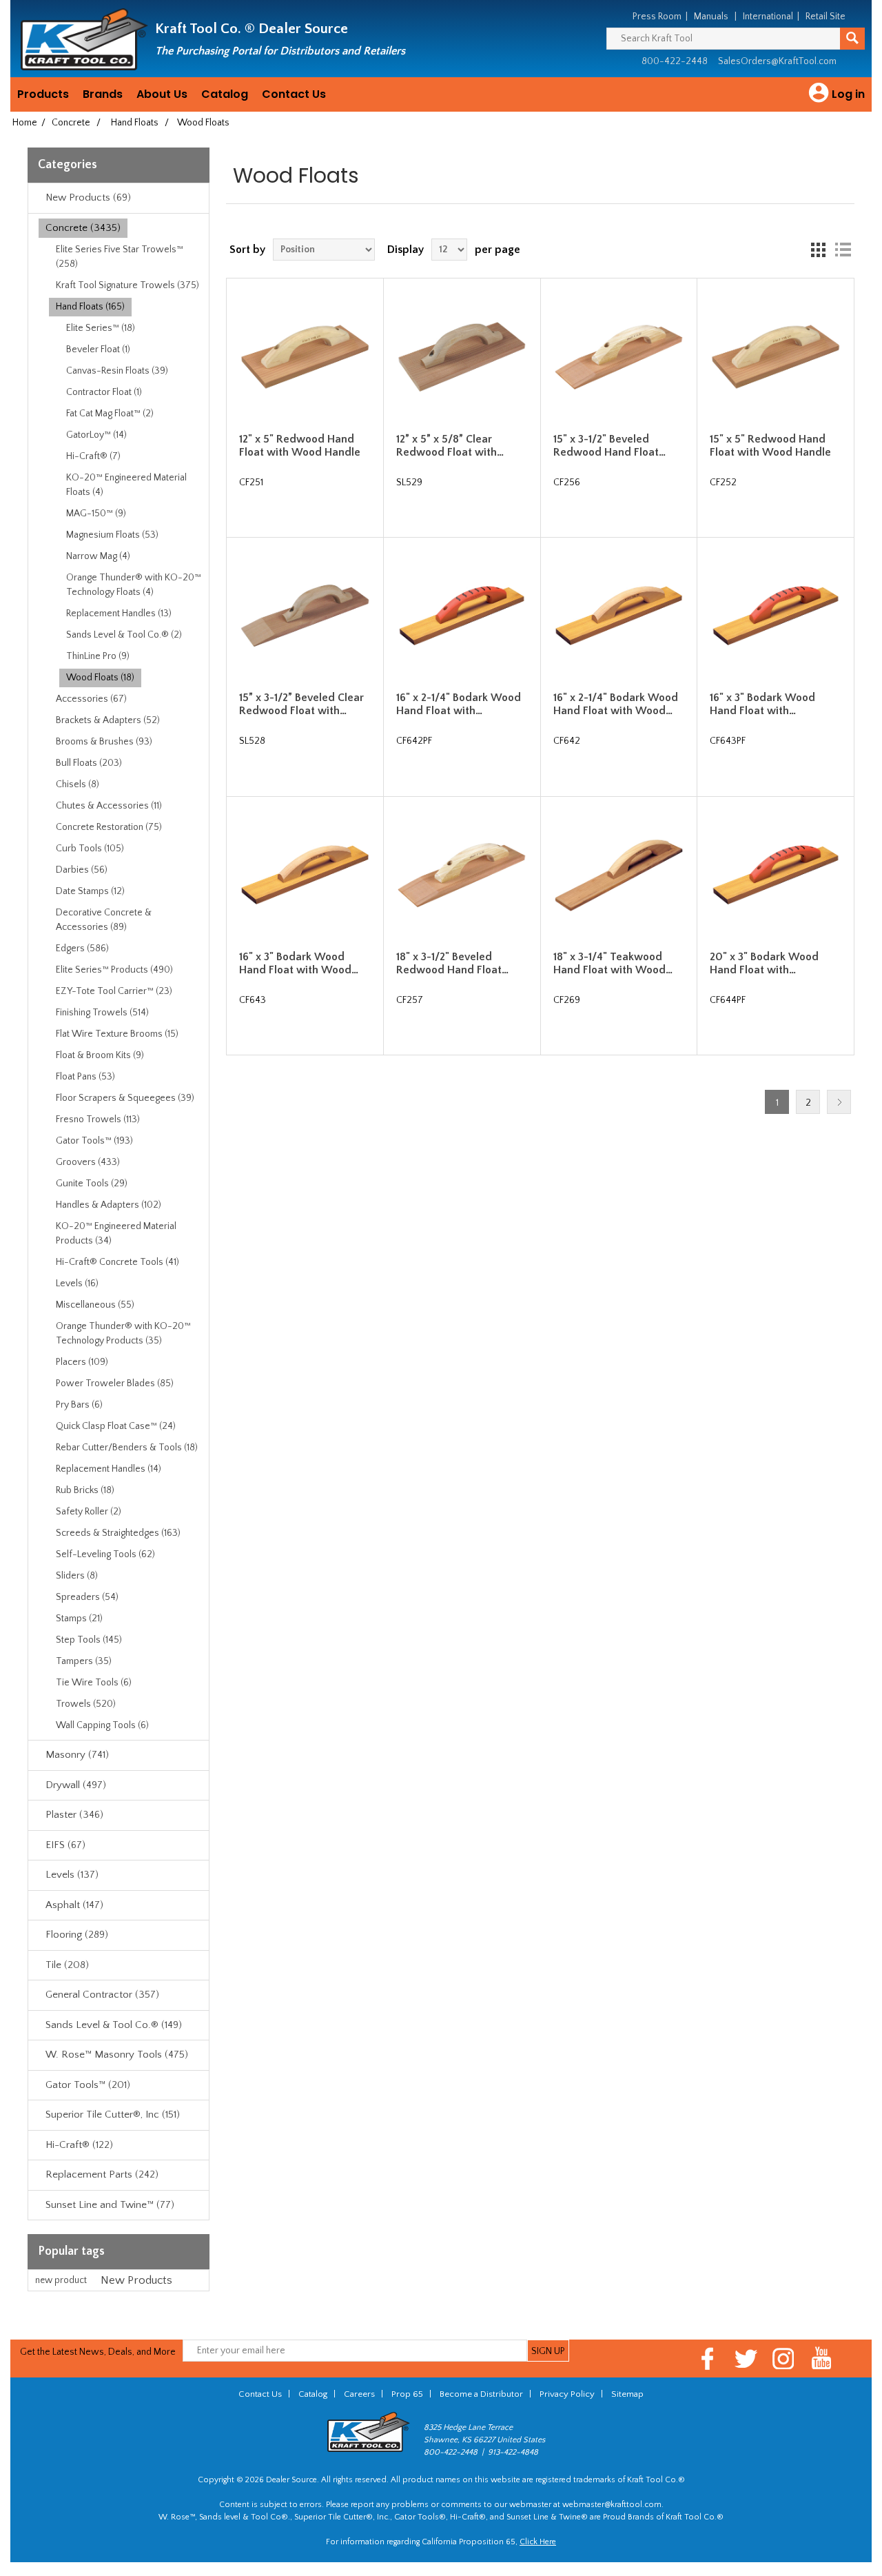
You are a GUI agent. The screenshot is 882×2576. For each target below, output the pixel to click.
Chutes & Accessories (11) (109, 806)
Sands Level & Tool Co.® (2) (124, 635)
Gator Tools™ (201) (88, 2085)
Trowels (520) (86, 1704)
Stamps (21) (79, 1619)
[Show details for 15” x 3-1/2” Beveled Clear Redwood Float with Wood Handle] (305, 616)
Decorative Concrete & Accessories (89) (104, 920)
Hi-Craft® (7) (93, 456)
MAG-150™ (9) (96, 514)
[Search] (852, 39)
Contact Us (294, 94)
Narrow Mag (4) (98, 556)
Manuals (711, 17)
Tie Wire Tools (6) (94, 1683)
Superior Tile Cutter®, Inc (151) (113, 2114)
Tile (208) (67, 1965)
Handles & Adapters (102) (109, 1205)
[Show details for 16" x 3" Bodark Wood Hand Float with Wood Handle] (305, 875)
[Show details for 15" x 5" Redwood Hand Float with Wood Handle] (775, 356)
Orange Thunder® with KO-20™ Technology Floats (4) (134, 585)
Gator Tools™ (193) (94, 1141)
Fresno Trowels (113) (98, 1119)
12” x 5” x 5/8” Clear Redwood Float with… (450, 446)
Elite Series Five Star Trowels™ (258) (120, 257)
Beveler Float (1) (98, 349)
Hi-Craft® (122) (79, 2145)
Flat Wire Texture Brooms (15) (117, 1034)
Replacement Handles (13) (119, 613)
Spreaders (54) (87, 1597)
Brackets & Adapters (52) (108, 720)
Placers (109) (82, 1362)
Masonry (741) (77, 1755)
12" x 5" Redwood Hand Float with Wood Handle (300, 446)
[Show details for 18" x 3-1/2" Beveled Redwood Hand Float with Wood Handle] (462, 875)
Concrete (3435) (83, 228)
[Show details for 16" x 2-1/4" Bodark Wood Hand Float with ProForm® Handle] (462, 616)
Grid (818, 250)
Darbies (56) (82, 870)
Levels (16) (77, 1284)
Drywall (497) (76, 1785)
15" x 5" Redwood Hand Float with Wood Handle (770, 446)
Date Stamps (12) (90, 891)
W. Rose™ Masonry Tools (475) (117, 2055)
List (843, 250)
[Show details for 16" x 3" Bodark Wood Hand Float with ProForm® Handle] (775, 616)
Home (25, 123)
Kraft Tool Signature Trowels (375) (127, 285)
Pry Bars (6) (79, 1405)
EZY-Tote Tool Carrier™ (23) (114, 991)
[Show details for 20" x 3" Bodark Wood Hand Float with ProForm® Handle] (775, 875)
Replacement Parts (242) (102, 2174)
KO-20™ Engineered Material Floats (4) (126, 485)
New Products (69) (88, 197)
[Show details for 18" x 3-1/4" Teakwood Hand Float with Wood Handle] (619, 875)
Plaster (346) (74, 1815)
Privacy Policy (567, 2394)
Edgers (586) (82, 949)
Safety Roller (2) (89, 1512)
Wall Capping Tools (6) (102, 1725)
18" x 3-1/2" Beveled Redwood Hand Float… (452, 963)
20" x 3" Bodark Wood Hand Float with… (764, 963)
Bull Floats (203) (89, 763)
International (768, 17)
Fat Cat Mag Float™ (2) (110, 414)
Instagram (784, 2359)
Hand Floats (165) (90, 307)
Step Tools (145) (89, 1640)
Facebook (708, 2359)
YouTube (822, 2359)
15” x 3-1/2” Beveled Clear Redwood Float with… (301, 704)
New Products (136, 2280)
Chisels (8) (78, 784)
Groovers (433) (88, 1162)
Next (839, 1102)
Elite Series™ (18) (101, 328)
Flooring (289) (77, 1935)
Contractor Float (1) (104, 392)
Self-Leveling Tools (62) (105, 1554)
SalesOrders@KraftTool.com (777, 61)
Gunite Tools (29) (92, 1184)
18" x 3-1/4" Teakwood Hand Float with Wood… (613, 963)
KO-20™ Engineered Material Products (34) (116, 1234)
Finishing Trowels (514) (102, 1013)
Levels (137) (72, 1875)
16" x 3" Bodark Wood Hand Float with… (762, 704)
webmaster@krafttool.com (612, 2505)
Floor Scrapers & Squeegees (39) (125, 1098)
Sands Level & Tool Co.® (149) (114, 2025)
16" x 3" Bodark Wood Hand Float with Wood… (299, 963)
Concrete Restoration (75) (109, 827)
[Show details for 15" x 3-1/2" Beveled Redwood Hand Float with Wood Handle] (619, 356)
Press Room (657, 17)
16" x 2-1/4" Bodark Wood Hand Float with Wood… (616, 704)
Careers (359, 2394)
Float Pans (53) (85, 1077)
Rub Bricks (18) (85, 1490)
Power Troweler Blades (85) (115, 1383)
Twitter (746, 2359)
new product (61, 2280)
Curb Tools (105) (90, 849)
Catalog (225, 94)
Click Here (538, 2542)
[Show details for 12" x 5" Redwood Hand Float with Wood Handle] (305, 356)
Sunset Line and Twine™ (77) (110, 2205)
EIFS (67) (65, 1845)
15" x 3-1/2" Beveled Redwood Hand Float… (609, 446)
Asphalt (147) (74, 1905)
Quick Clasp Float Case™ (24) (116, 1426)
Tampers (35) (84, 1661)
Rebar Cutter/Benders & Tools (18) (127, 1448)
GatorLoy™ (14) (96, 435)
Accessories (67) (91, 699)
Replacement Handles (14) (109, 1469)
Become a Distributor (481, 2394)
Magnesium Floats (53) (112, 535)
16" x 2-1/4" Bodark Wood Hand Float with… (459, 704)
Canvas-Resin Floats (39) (117, 371)
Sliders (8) (77, 1576)
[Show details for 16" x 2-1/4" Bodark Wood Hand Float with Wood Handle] (619, 616)
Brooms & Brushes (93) (104, 742)
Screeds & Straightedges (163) (118, 1533)
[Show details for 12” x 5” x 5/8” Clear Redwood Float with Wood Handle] (462, 356)
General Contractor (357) (102, 1995)
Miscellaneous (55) (95, 1305)
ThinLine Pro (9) (98, 656)
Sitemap (627, 2394)
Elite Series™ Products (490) (114, 970)
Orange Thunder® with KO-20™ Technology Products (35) (123, 1333)
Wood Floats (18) (100, 678)
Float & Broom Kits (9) (100, 1055)
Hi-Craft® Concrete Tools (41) (117, 1262)
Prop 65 (407, 2394)
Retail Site (825, 17)
